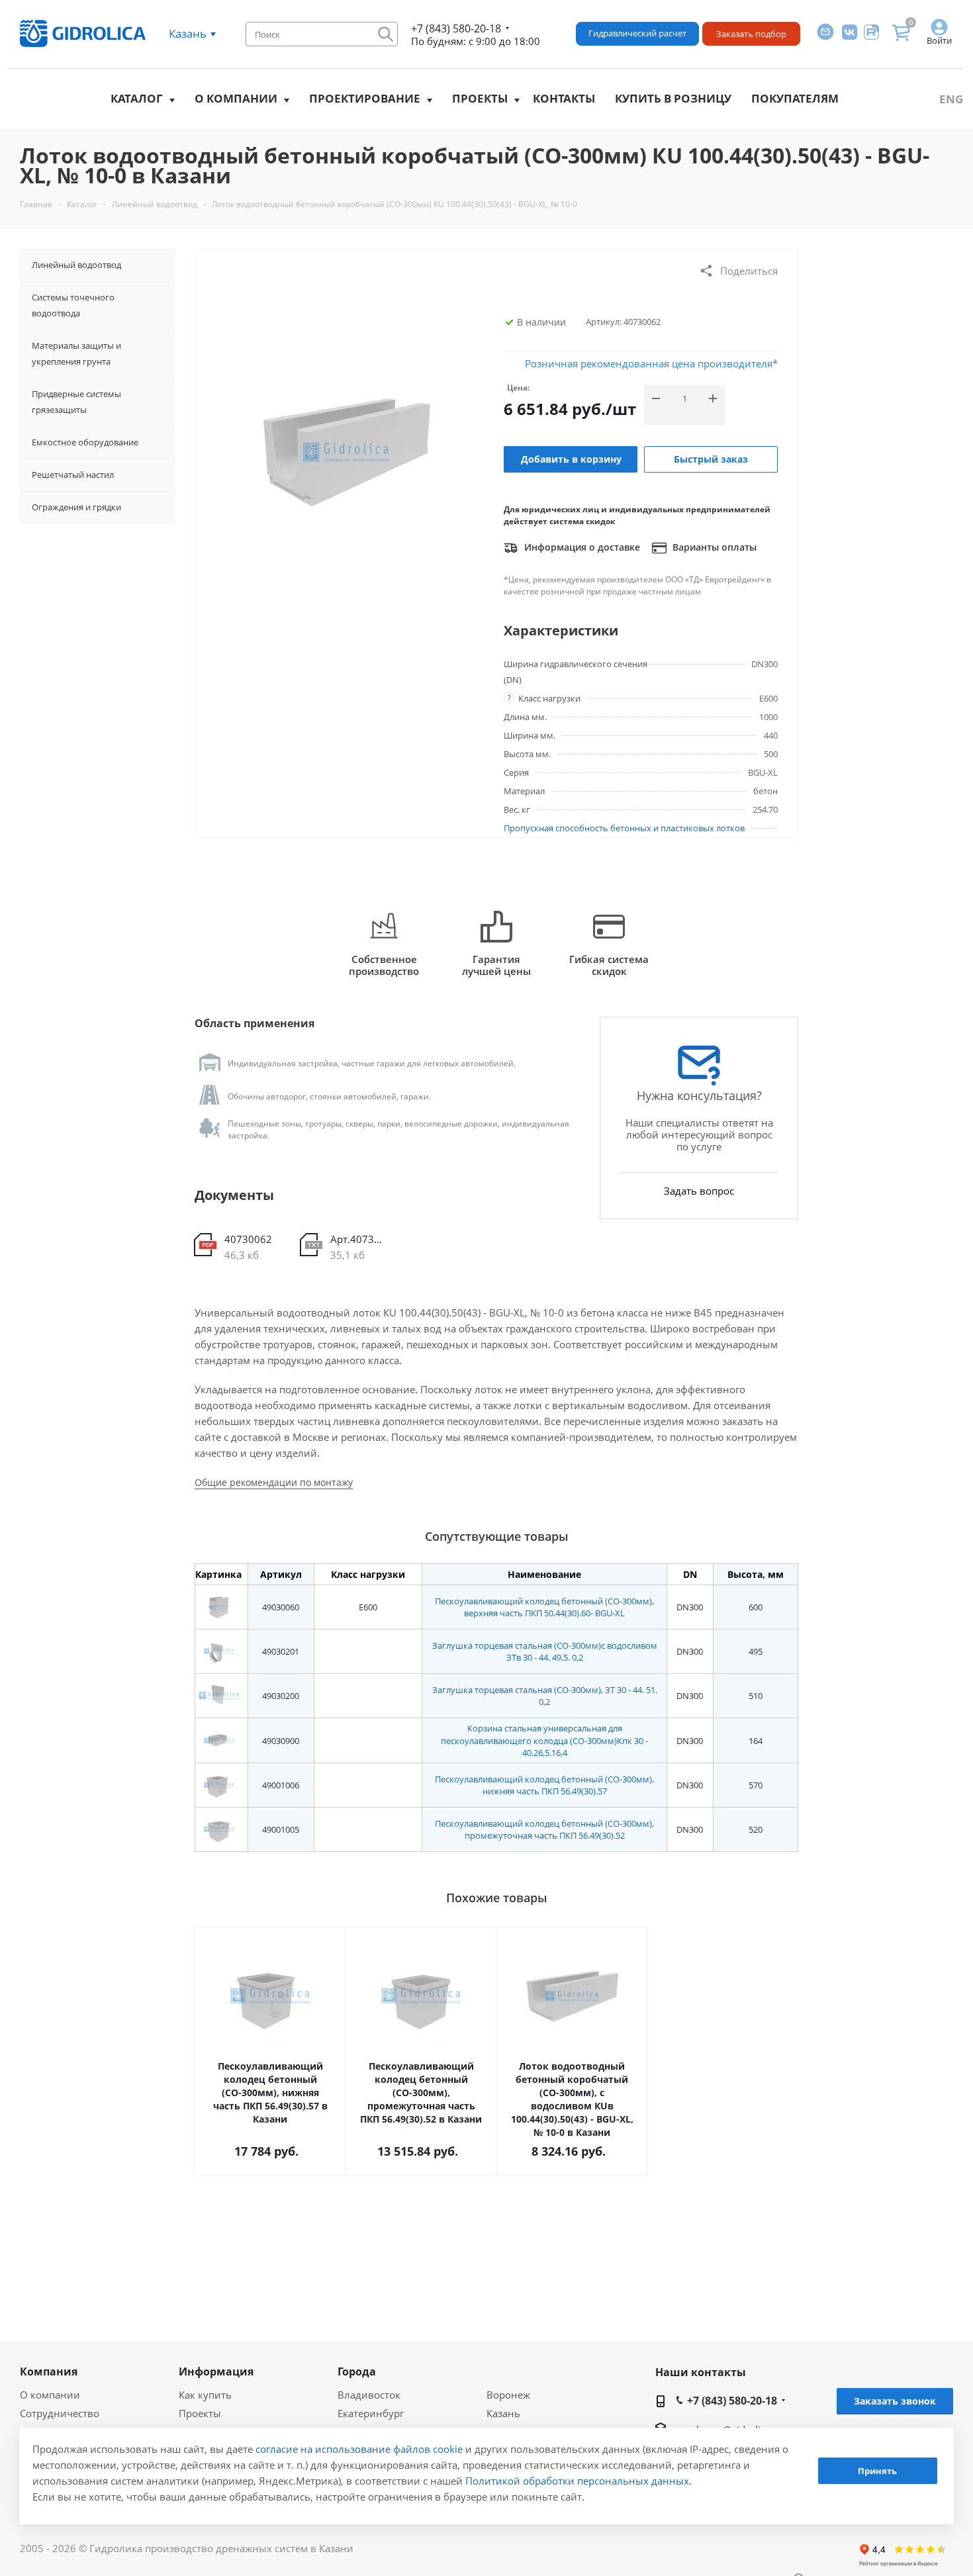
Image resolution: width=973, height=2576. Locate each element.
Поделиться (749, 271)
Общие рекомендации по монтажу (274, 1482)
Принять (877, 2471)
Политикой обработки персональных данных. (579, 2481)
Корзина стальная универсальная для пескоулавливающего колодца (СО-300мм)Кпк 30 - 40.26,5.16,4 (544, 1740)
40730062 (248, 1239)
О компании (236, 98)
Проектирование (365, 98)
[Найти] (386, 34)
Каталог (137, 98)
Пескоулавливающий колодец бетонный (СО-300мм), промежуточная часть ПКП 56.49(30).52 (544, 1829)
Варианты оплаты (713, 547)
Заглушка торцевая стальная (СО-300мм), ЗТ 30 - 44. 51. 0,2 (545, 1696)
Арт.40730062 (358, 1239)
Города (357, 2371)
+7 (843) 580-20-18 (456, 28)
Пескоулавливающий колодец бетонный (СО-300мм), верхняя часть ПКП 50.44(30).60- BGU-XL (544, 1607)
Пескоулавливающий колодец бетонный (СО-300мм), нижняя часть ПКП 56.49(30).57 (544, 1785)
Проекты (480, 98)
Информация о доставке (581, 547)
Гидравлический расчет (637, 33)
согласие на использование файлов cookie (359, 2449)
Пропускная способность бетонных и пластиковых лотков (624, 828)
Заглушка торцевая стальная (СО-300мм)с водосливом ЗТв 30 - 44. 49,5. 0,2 (545, 1651)
